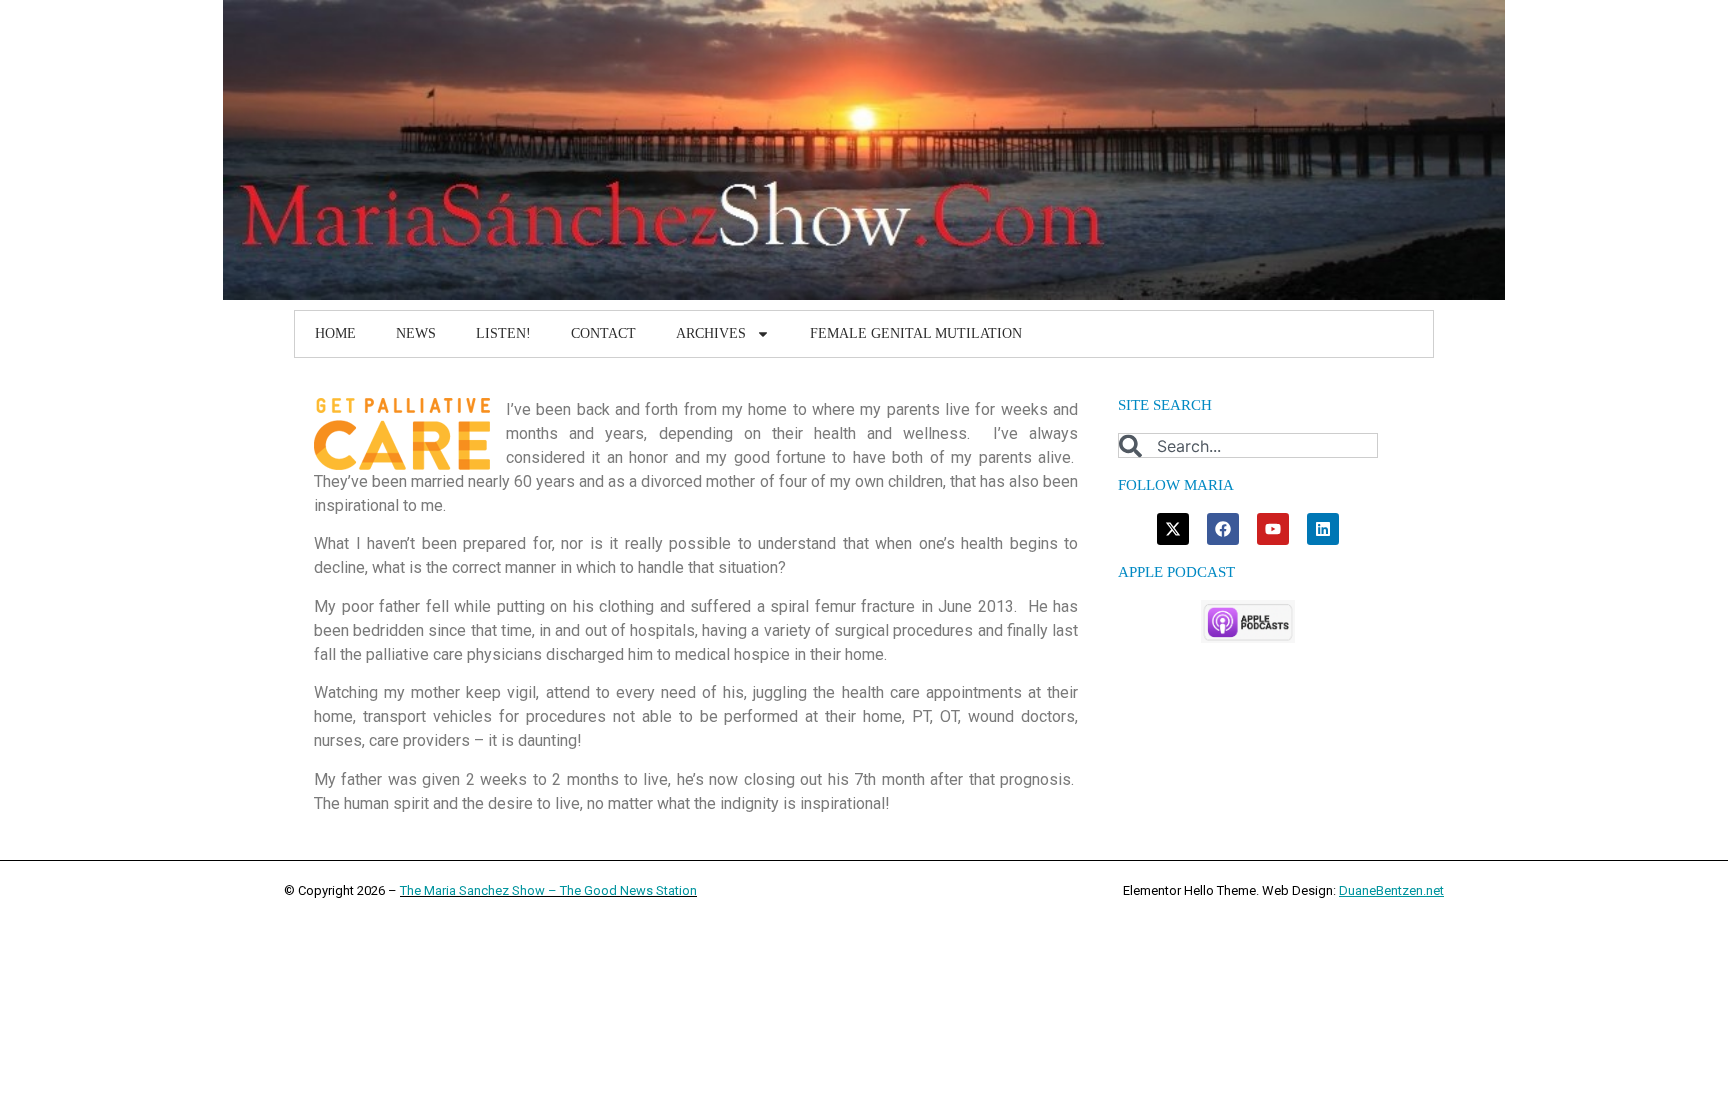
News (416, 333)
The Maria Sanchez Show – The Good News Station (548, 890)
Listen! (503, 333)
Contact (603, 333)
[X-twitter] (1173, 529)
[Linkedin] (1323, 529)
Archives (711, 333)
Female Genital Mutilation (916, 333)
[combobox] (1248, 445)
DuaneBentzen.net (1391, 890)
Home (335, 333)
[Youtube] (1273, 529)
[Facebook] (1223, 529)
